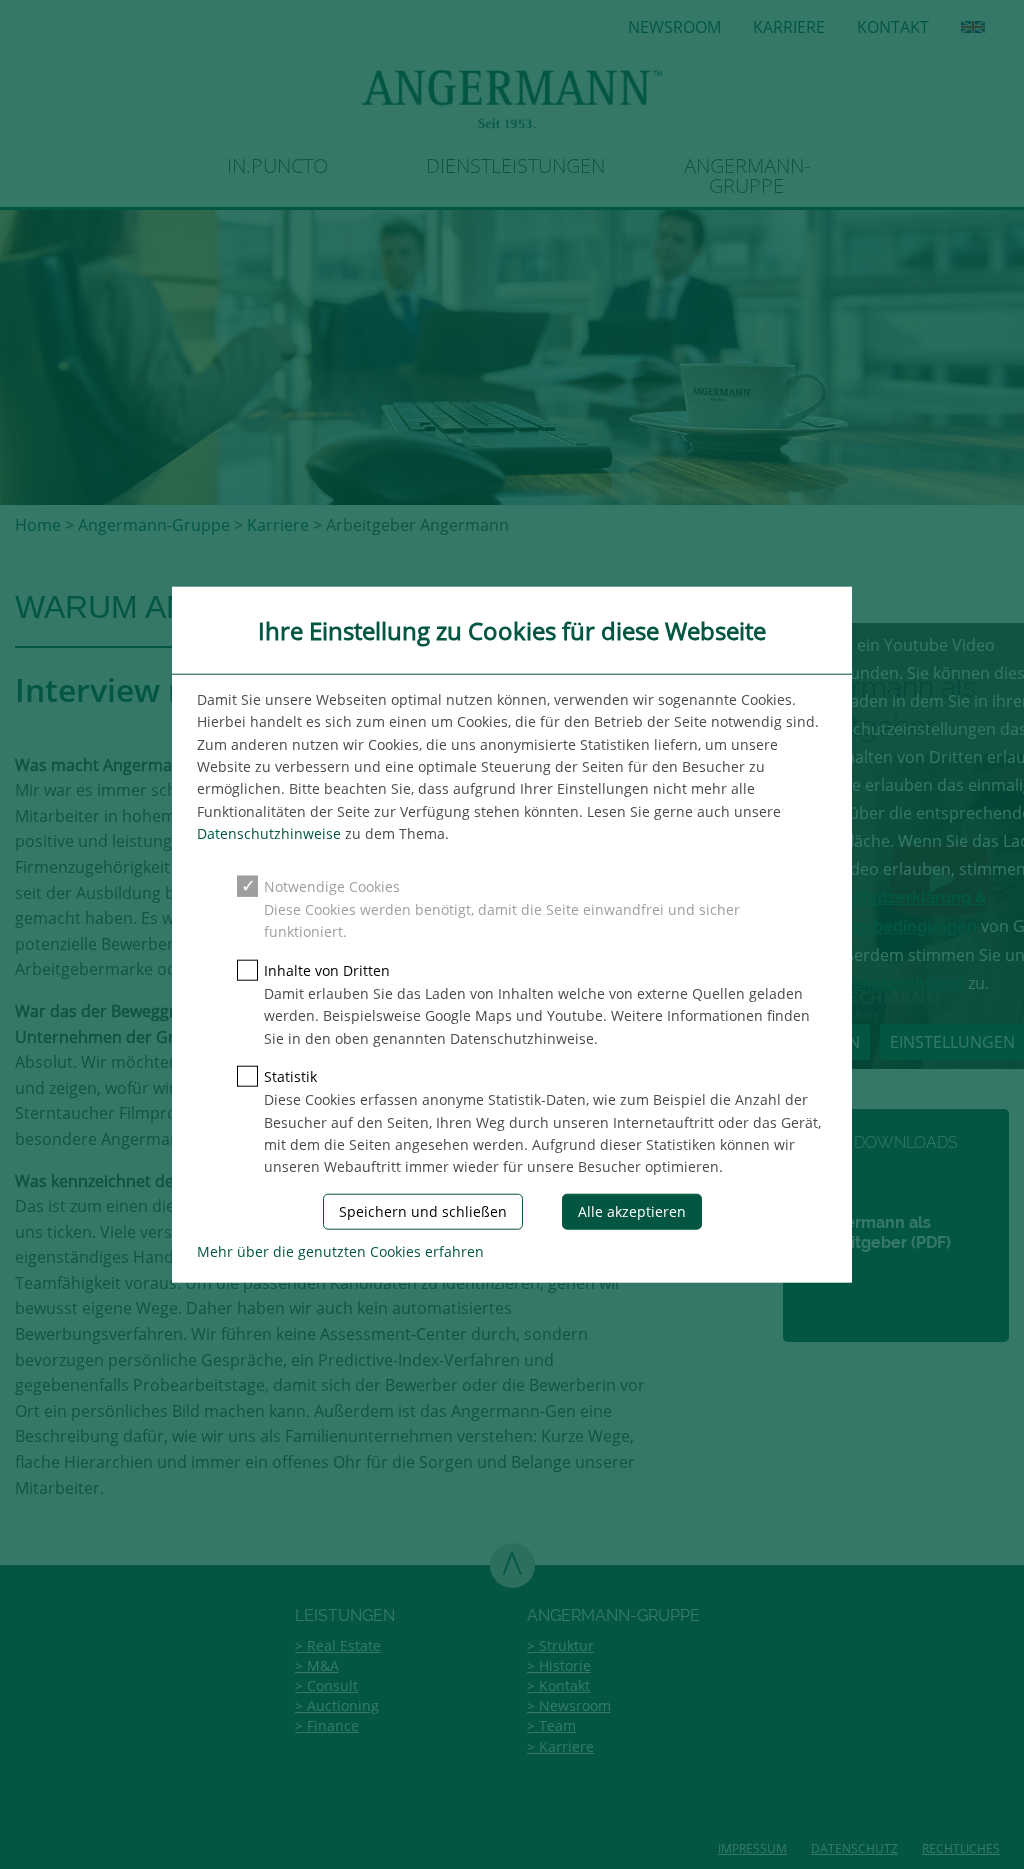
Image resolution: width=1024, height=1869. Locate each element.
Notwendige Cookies (332, 885)
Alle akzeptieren (632, 1210)
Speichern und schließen (423, 1210)
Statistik (290, 1076)
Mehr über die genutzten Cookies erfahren (340, 1251)
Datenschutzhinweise (269, 833)
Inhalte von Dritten (327, 969)
